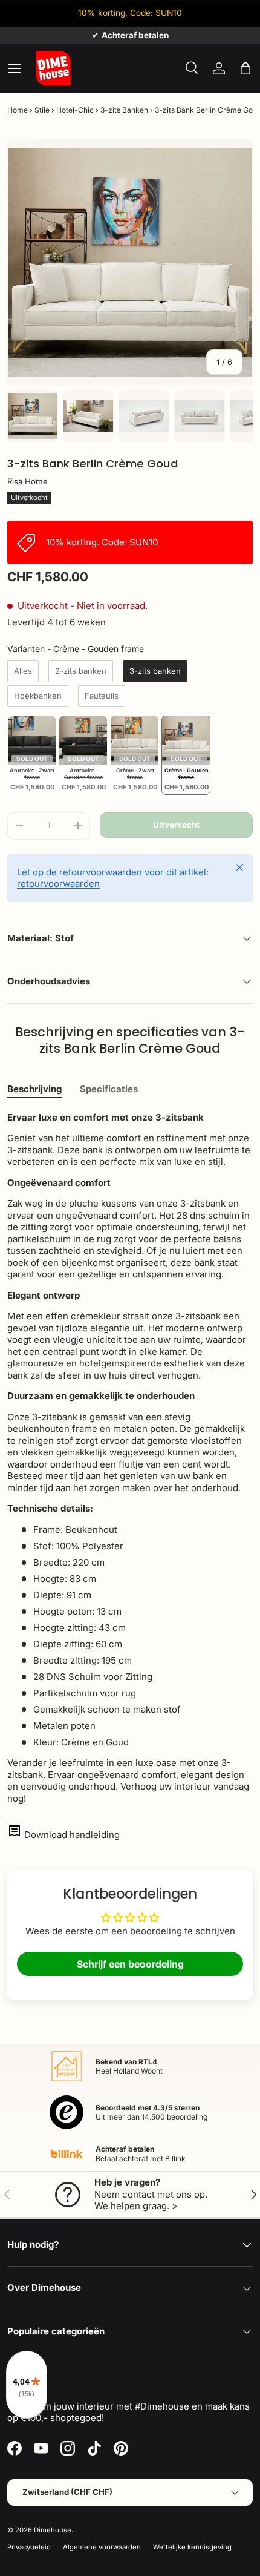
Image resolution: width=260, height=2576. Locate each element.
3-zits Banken (124, 110)
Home (18, 110)
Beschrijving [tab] (34, 1089)
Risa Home (28, 481)
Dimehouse (53, 2530)
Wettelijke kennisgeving (192, 2547)
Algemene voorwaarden (102, 2547)
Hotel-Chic (75, 110)
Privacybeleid (29, 2547)
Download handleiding (72, 1835)
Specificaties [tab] (109, 1089)
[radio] (23, 671)
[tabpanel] (130, 1458)
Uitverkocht (176, 825)
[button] (245, 68)
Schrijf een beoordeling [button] (130, 1964)
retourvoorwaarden (58, 884)
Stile (42, 110)
